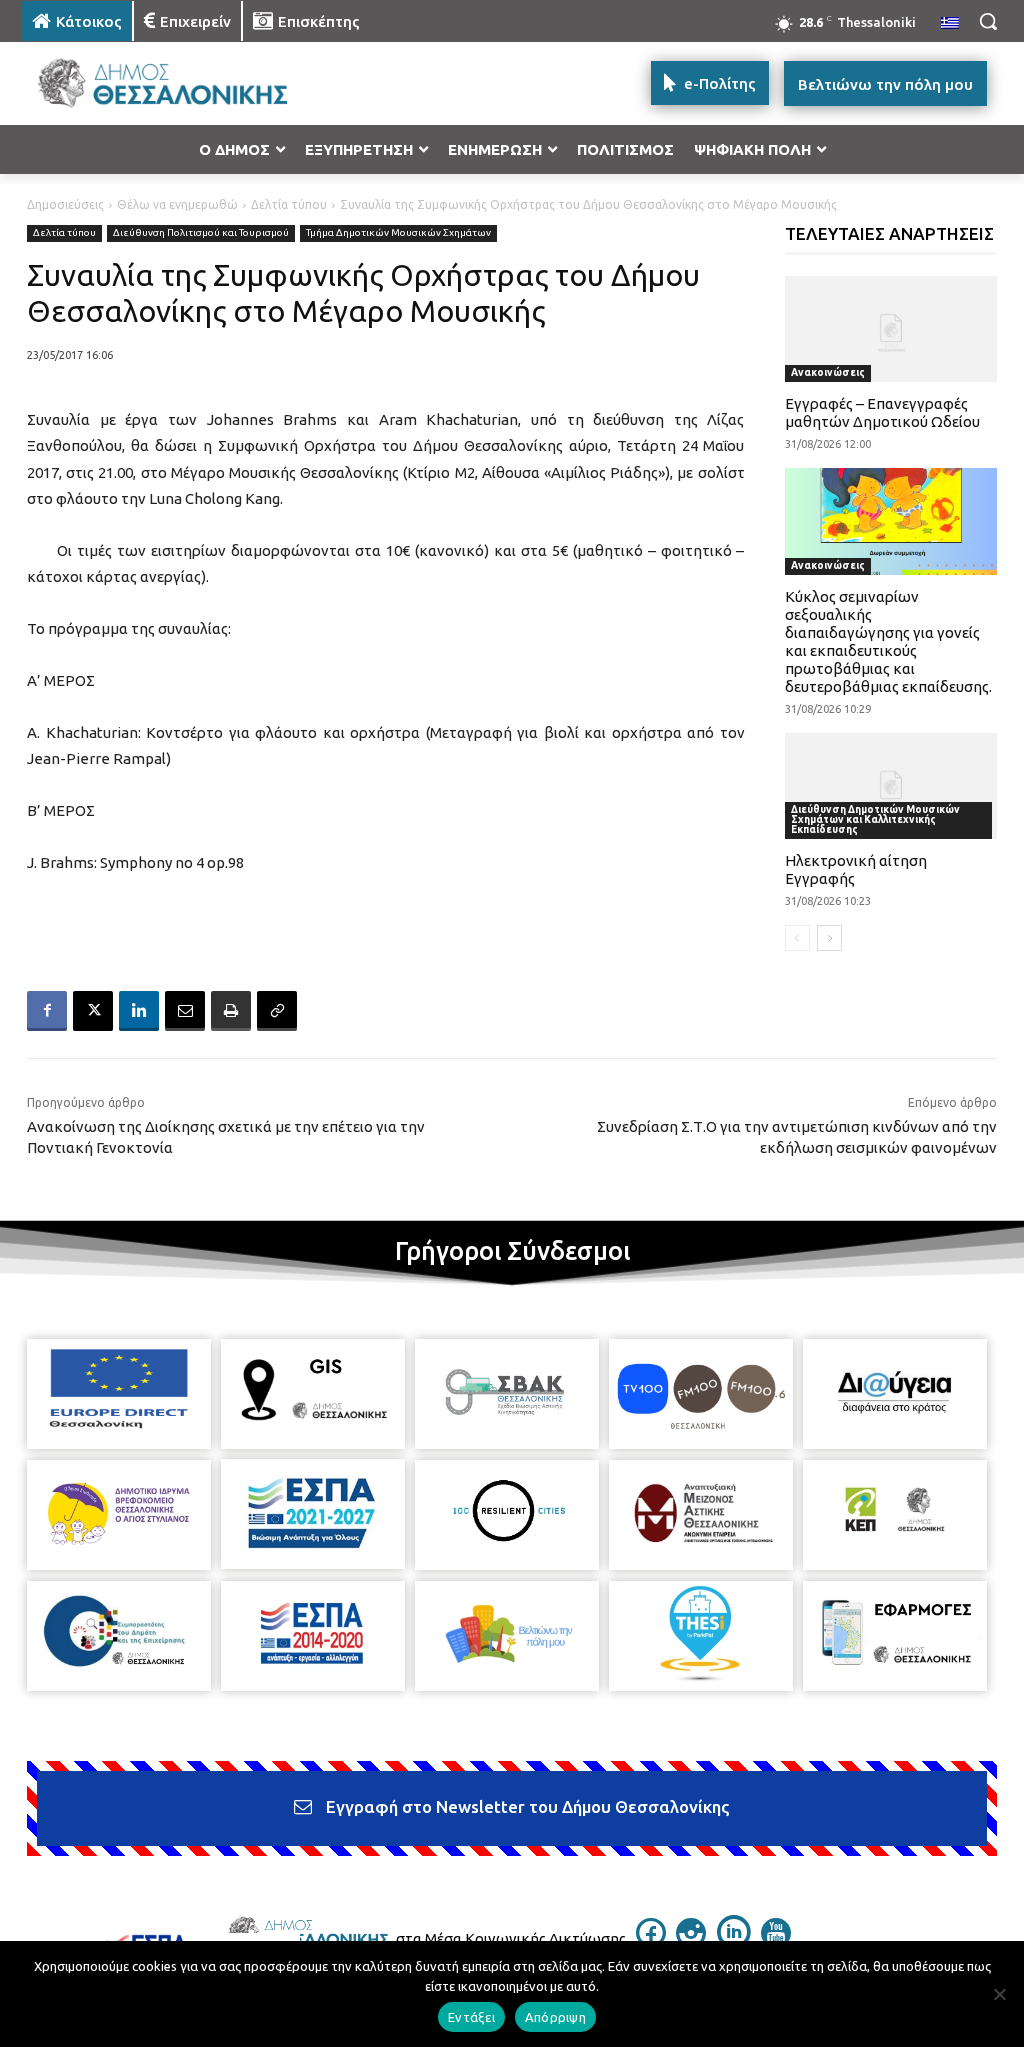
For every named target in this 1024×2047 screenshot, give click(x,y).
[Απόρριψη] (999, 1994)
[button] (988, 21)
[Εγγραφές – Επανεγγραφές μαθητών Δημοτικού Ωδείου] (891, 329)
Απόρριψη (555, 2017)
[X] (93, 1011)
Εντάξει (471, 2017)
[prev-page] (797, 938)
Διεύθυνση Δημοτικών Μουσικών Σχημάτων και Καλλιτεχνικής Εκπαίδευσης (875, 819)
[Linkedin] (139, 1011)
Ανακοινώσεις (828, 372)
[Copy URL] (277, 1011)
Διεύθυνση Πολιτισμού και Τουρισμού (201, 232)
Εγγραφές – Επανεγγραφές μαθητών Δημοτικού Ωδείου (882, 412)
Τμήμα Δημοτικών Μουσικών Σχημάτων (398, 232)
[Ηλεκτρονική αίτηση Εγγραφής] (891, 786)
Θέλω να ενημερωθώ (177, 204)
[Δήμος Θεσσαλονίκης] (139, 83)
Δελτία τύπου (289, 204)
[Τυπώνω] (231, 1011)
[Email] (185, 1011)
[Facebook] (47, 1011)
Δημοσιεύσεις (65, 204)
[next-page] (829, 938)
